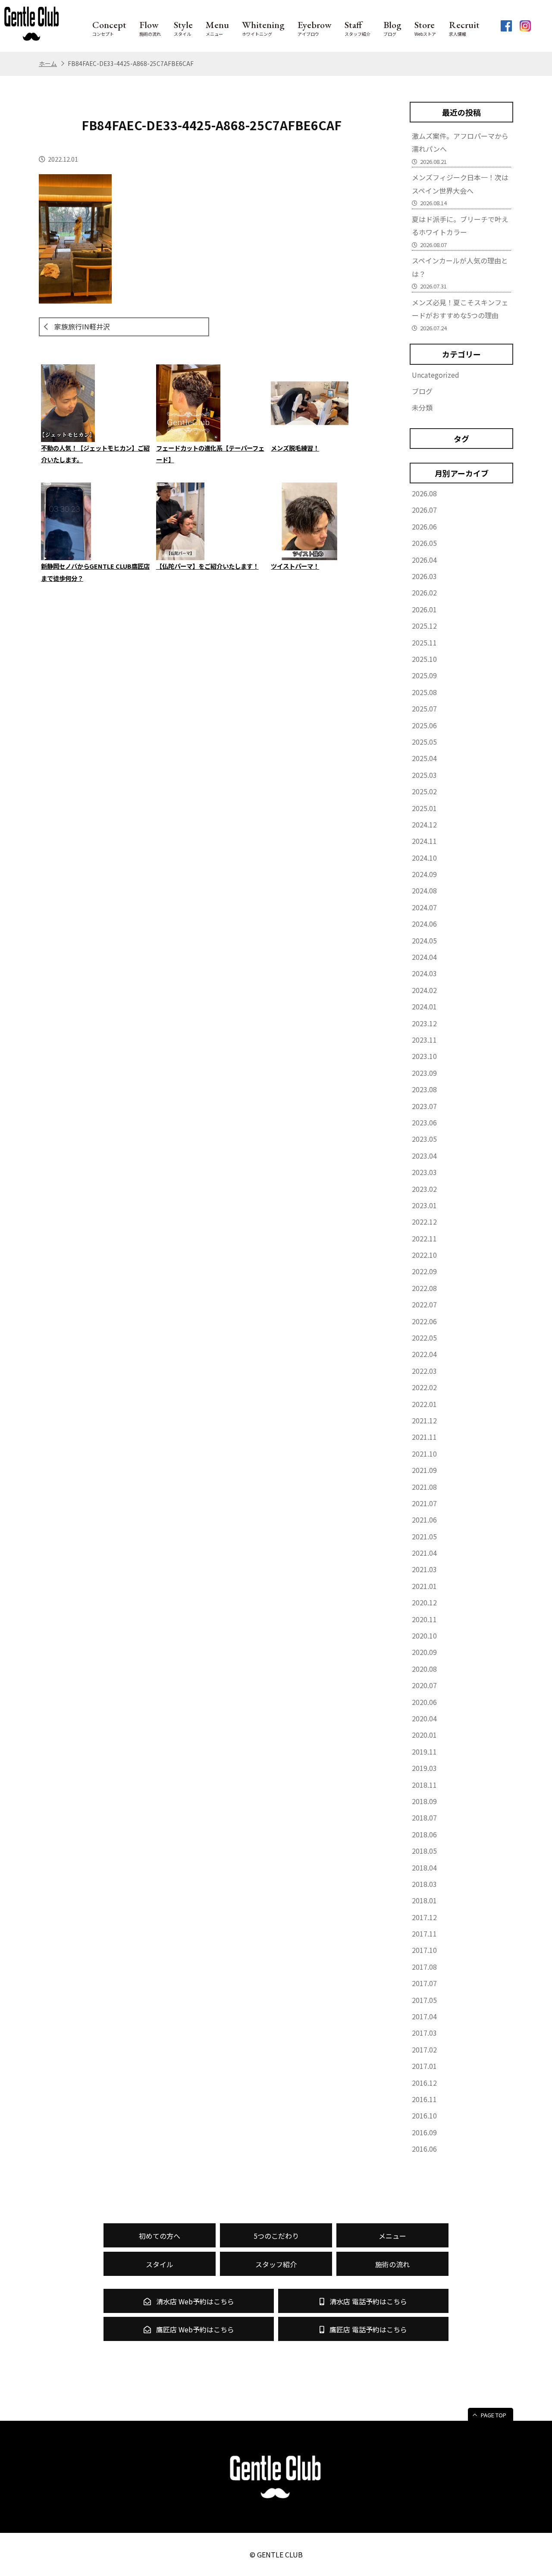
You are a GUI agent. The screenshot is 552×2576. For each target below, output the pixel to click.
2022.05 (424, 1338)
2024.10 (424, 858)
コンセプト (109, 28)
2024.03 (424, 973)
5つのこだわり (276, 2236)
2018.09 (424, 1801)
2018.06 (424, 1834)
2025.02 (424, 791)
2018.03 (424, 1884)
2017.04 (424, 2016)
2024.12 (424, 824)
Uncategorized (436, 375)
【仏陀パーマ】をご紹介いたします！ (207, 566)
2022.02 (424, 1387)
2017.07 (424, 1983)
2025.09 (424, 675)
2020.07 (424, 1685)
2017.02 (424, 2050)
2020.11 (424, 1619)
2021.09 (424, 1470)
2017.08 (424, 1967)
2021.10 (424, 1454)
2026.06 (424, 526)
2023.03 (424, 1172)
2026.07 (424, 510)
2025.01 (424, 808)
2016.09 (424, 2132)
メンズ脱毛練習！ (295, 448)
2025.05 (424, 742)
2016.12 (424, 2083)
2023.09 (424, 1073)
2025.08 (424, 692)
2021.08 (424, 1487)
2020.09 (424, 1652)
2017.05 (424, 2000)
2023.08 (424, 1089)
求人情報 (464, 28)
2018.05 (424, 1851)
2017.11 (424, 1934)
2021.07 (424, 1503)
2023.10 (424, 1056)
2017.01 (424, 2066)
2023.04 (424, 1156)
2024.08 (424, 890)
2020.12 (424, 1602)
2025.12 (424, 626)
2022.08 (424, 1288)
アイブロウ (315, 28)
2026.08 (424, 493)
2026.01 (424, 609)
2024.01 (424, 1006)
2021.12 (424, 1420)
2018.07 (424, 1818)
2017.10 (424, 1950)
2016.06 (424, 2149)
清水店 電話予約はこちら (367, 2301)
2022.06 (424, 1321)
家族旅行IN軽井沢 (82, 326)
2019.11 (424, 1752)
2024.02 (424, 990)
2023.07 (424, 1106)
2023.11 (424, 1040)
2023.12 (424, 1023)
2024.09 (424, 874)
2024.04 (424, 957)
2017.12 (424, 1917)
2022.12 (424, 1222)
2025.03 (424, 775)
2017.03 (424, 2033)
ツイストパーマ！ (295, 566)
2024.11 (424, 841)
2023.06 (424, 1122)
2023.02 (424, 1189)
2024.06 (424, 924)
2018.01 (424, 1900)
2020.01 (424, 1735)
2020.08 (424, 1669)
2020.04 (424, 1718)
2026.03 (424, 576)
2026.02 (424, 592)
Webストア (425, 28)
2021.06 (424, 1520)
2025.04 (424, 758)
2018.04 (424, 1868)
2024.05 (424, 940)
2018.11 (424, 1785)
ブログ (392, 28)
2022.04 (424, 1354)
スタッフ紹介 (358, 28)
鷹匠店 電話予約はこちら (367, 2329)
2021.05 (424, 1536)
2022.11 (424, 1238)
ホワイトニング (263, 28)
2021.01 (424, 1586)
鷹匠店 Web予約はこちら (194, 2329)
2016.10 (424, 2115)
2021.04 (424, 1553)
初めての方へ (160, 2236)
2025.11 (424, 642)
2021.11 (424, 1437)
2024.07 (424, 907)
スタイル (183, 28)
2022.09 (424, 1271)
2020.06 (424, 1702)
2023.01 (424, 1205)
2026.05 (424, 543)
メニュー (217, 28)
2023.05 (424, 1139)
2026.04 (424, 560)
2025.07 (424, 708)
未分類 (422, 407)
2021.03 (424, 1569)
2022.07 (424, 1304)
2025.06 (424, 725)
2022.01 (424, 1404)
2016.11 (424, 2099)
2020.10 (424, 1636)
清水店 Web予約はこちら (194, 2301)
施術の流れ (150, 28)
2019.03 (424, 1768)
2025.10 (424, 659)
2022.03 (424, 1371)
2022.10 (424, 1255)
